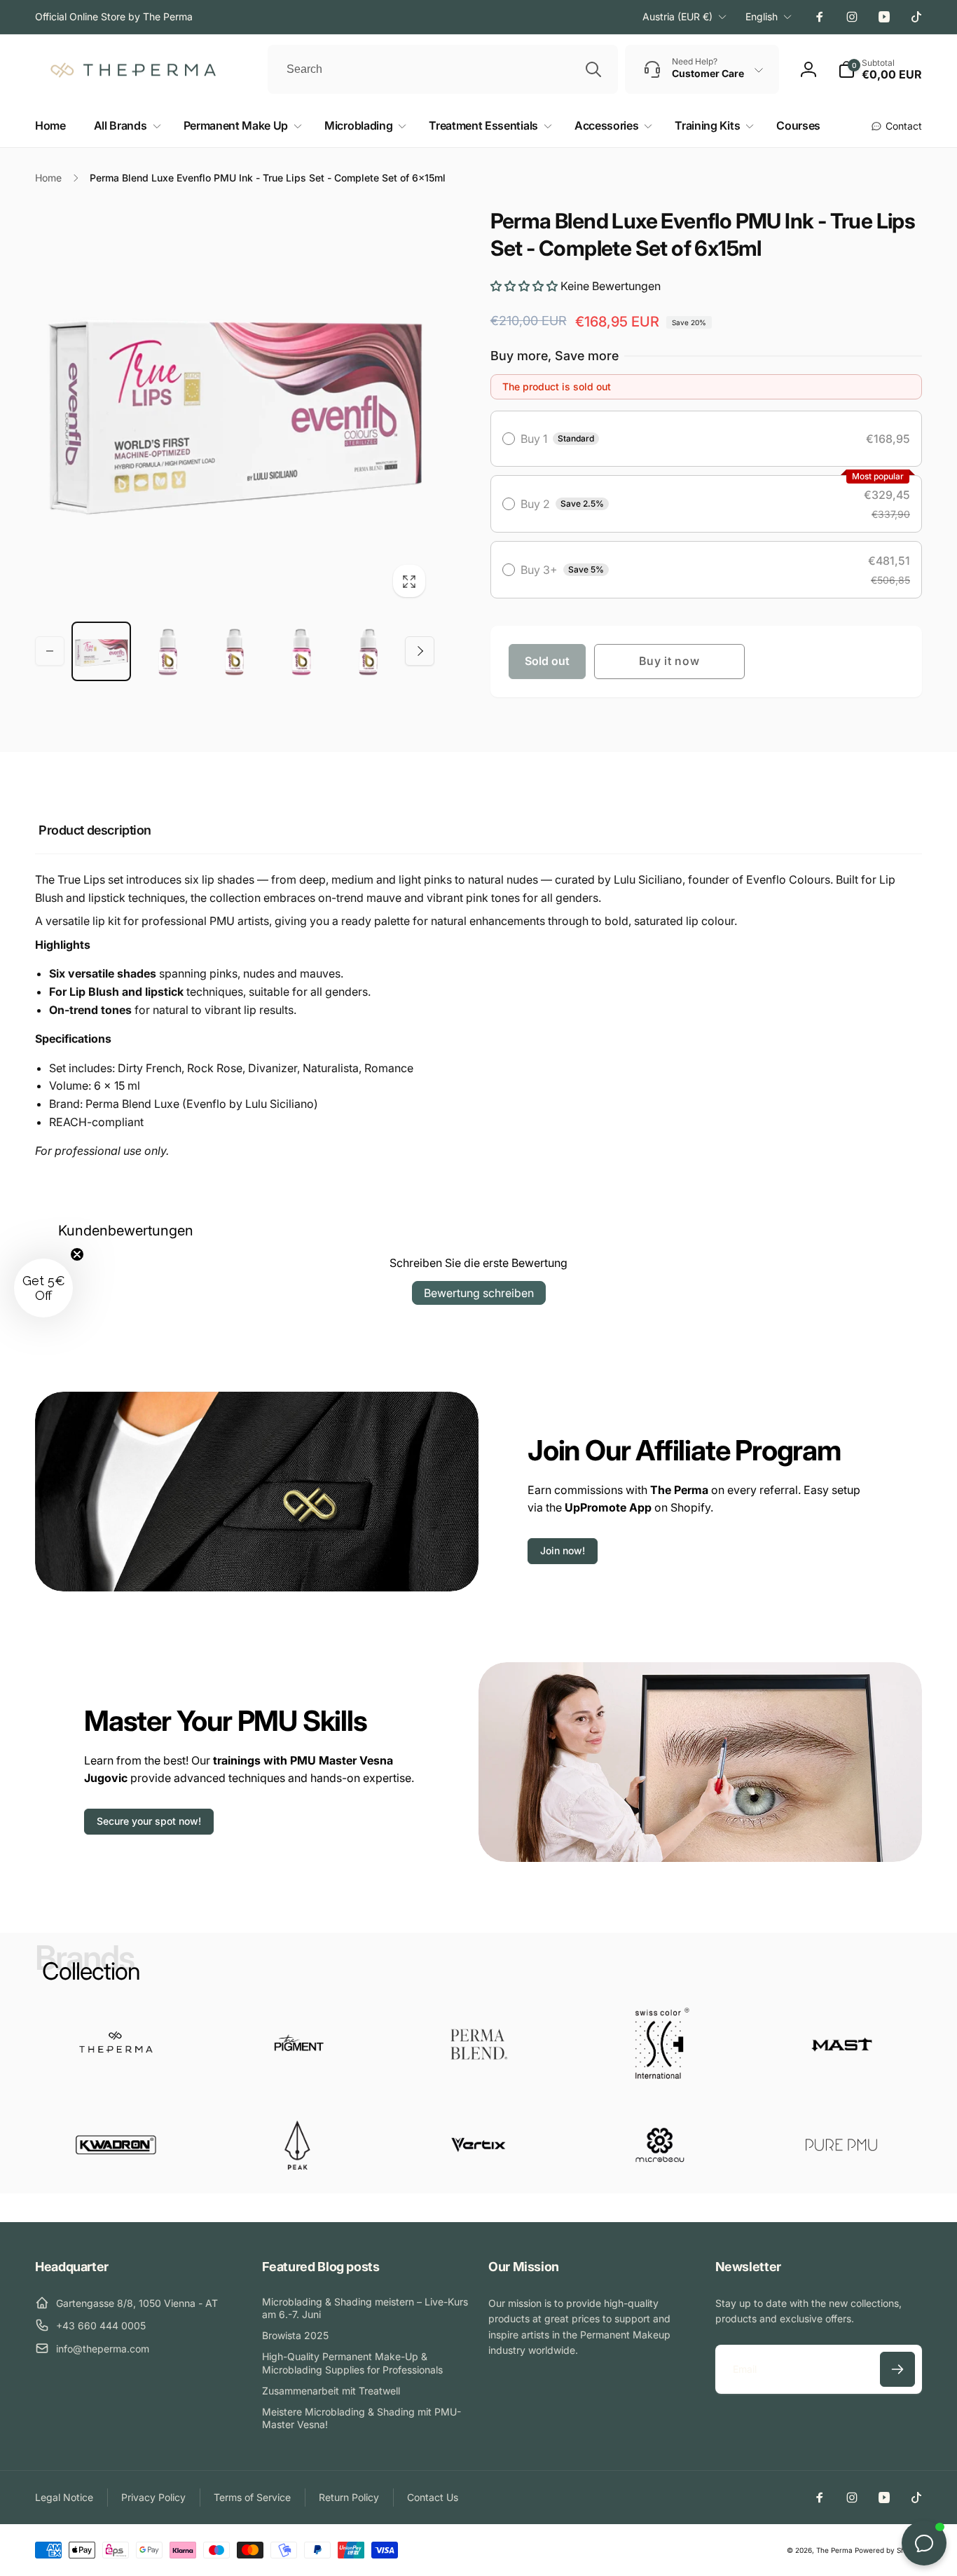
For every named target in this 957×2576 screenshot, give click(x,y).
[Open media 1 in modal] (235, 407)
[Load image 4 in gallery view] (301, 651)
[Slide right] (420, 651)
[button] (125, 126)
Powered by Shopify (888, 2550)
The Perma (834, 2550)
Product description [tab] (95, 830)
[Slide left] (50, 651)
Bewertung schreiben (479, 1293)
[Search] (593, 69)
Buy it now (669, 661)
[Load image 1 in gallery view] (101, 651)
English (762, 16)
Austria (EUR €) (677, 16)
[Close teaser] (77, 1254)
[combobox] (443, 69)
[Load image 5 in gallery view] (368, 651)
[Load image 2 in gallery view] (168, 651)
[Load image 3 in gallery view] (234, 651)
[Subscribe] (897, 2369)
